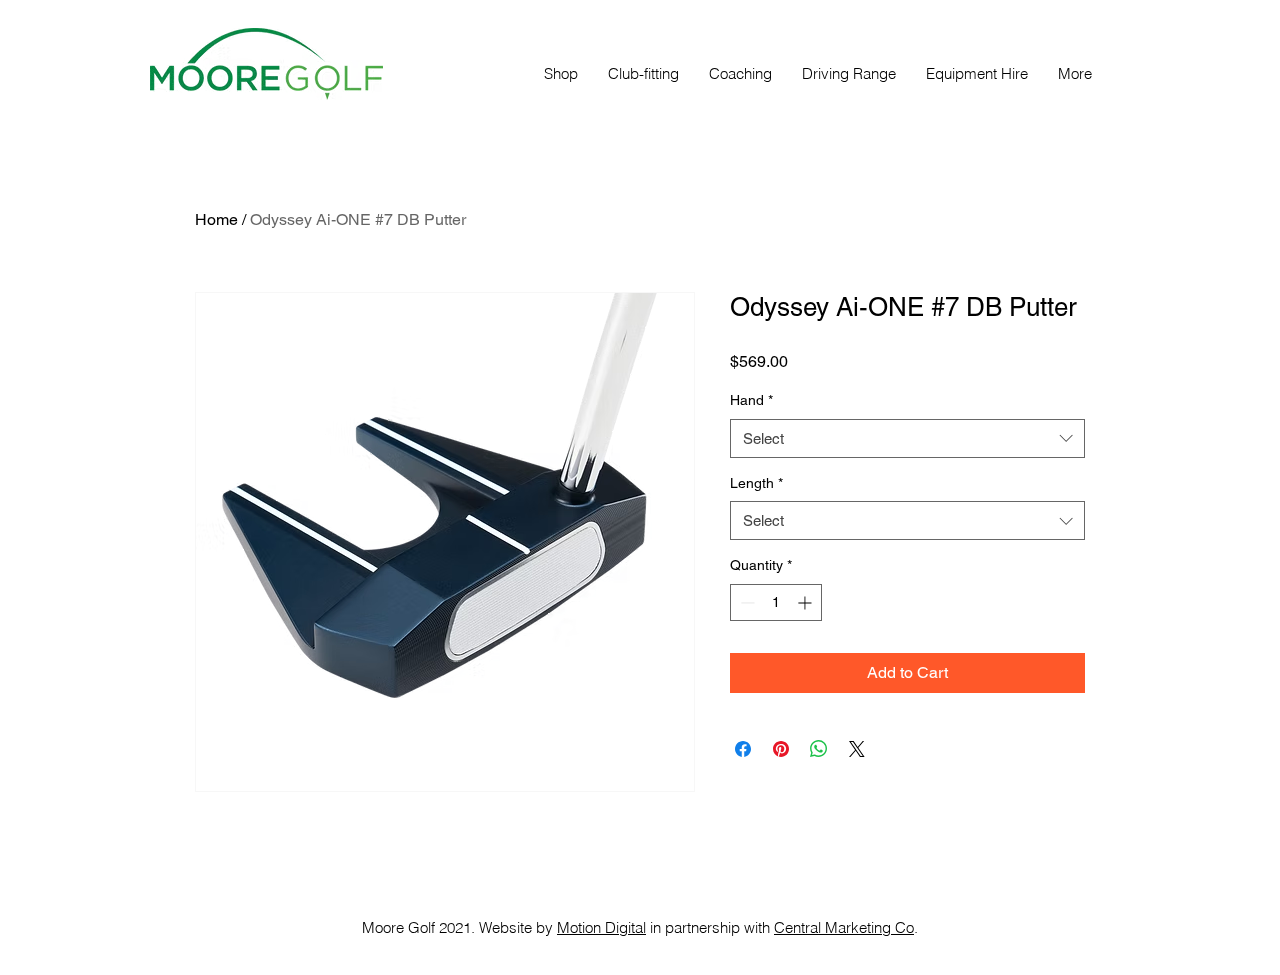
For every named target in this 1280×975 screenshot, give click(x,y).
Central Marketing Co (844, 927)
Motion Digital (601, 927)
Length (756, 483)
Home (216, 219)
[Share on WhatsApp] (819, 749)
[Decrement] (745, 602)
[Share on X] (857, 749)
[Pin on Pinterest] (781, 749)
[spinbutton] (776, 602)
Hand (751, 400)
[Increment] (806, 602)
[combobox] (907, 438)
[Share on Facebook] (743, 749)
